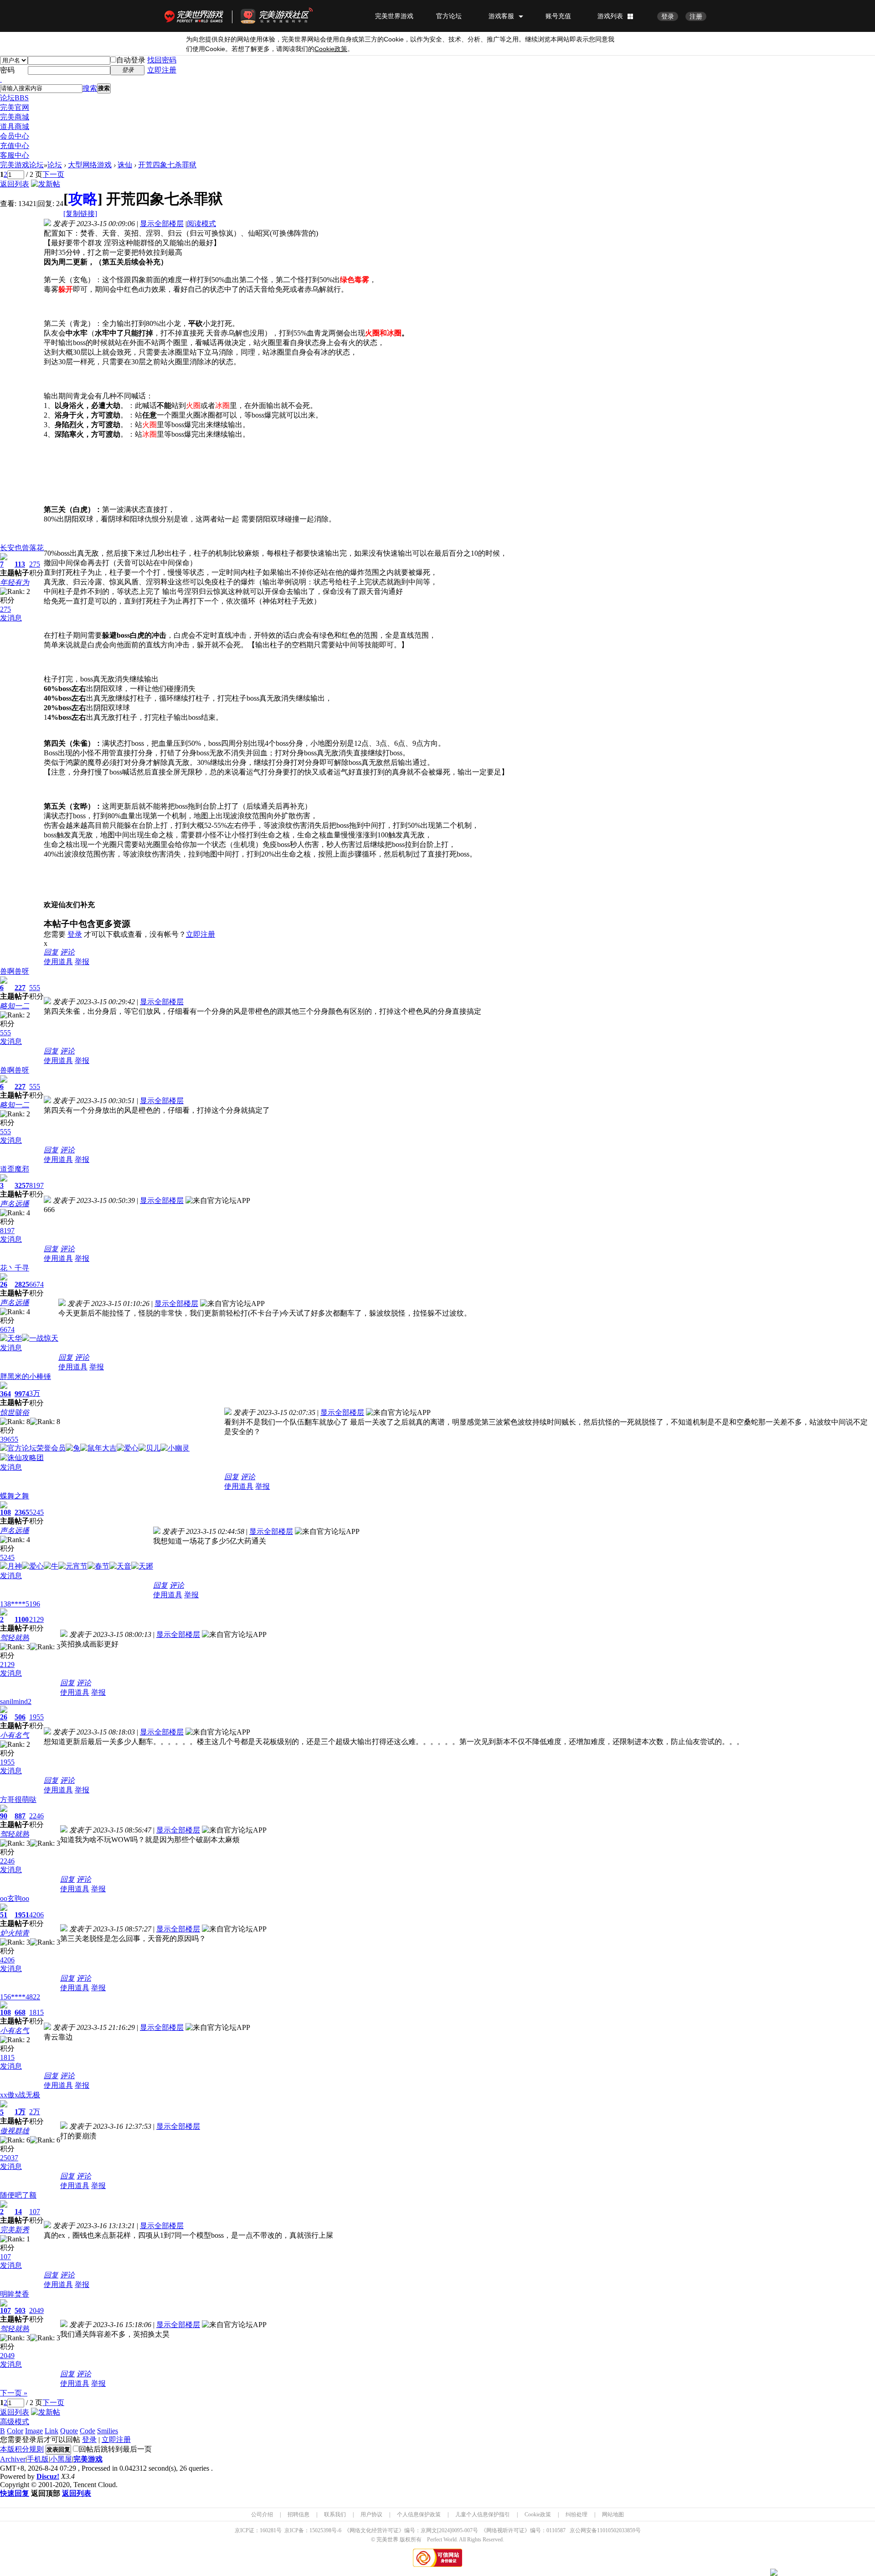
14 (18, 2212)
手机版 (38, 2459)
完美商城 (15, 117)
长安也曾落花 (22, 548)
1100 (22, 1619)
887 (20, 1816)
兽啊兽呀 (15, 971)
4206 (36, 1915)
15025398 (320, 2530)
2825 (22, 1284)
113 (20, 564)
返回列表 (15, 184)
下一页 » (14, 2393)
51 (4, 1915)
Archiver (13, 2459)
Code (87, 2431)
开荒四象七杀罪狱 (167, 165)
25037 (9, 2158)
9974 (22, 1394)
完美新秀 (15, 2230)
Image (34, 2431)
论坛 (14, 98)
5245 (36, 1512)
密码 (7, 70)
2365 (22, 1512)
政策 (331, 49)
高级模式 (15, 2422)
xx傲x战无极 (20, 2095)
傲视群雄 (15, 2131)
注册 (696, 16)
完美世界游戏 (196, 16)
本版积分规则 (22, 2449)
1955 (36, 1717)
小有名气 (15, 1735)
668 (20, 2012)
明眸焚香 (15, 2294)
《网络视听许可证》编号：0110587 (523, 2530)
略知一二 (15, 1006)
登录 (668, 16)
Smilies (108, 2431)
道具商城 (15, 126)
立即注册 (162, 70)
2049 (36, 2310)
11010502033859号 (619, 2530)
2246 (36, 1816)
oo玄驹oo (15, 1898)
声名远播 (15, 1204)
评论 (67, 952)
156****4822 (20, 1997)
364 (5, 1394)
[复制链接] (80, 214)
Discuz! (48, 2476)
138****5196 (20, 1604)
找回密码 (162, 60)
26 (4, 1284)
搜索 (90, 88)
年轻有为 (15, 582)
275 (35, 564)
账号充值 (558, 16)
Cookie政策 (538, 2514)
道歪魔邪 (15, 1169)
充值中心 (15, 146)
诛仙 (125, 165)
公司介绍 (262, 2514)
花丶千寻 (15, 1268)
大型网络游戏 (90, 165)
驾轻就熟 (15, 1638)
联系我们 (335, 2514)
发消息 (11, 618)
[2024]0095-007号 (458, 2530)
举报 (82, 962)
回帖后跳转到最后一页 (115, 2449)
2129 (36, 1619)
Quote (69, 2431)
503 (20, 2310)
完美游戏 (88, 2459)
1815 (36, 2012)
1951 (22, 1915)
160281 (268, 2530)
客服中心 (15, 155)
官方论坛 (449, 16)
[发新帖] (46, 184)
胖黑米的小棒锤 (26, 1376)
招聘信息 (299, 2514)
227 (20, 988)
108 (5, 1512)
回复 (51, 952)
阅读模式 (201, 224)
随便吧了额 (18, 2195)
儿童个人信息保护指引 (483, 2514)
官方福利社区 (285, 16)
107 (35, 2212)
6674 (36, 1284)
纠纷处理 (576, 2514)
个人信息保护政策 (419, 2514)
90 (4, 1816)
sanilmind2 (16, 1701)
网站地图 (613, 2514)
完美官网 (15, 107)
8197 (36, 1185)
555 (35, 988)
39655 (9, 1439)
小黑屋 (61, 2459)
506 (20, 1717)
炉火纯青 (15, 1933)
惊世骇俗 (15, 1412)
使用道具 (58, 962)
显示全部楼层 (162, 224)
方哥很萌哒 (18, 1799)
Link (51, 2431)
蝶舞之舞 (15, 1496)
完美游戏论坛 (22, 165)
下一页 (53, 174)
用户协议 (371, 2514)
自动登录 (131, 60)
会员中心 (15, 136)
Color (15, 2431)
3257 (22, 1185)
